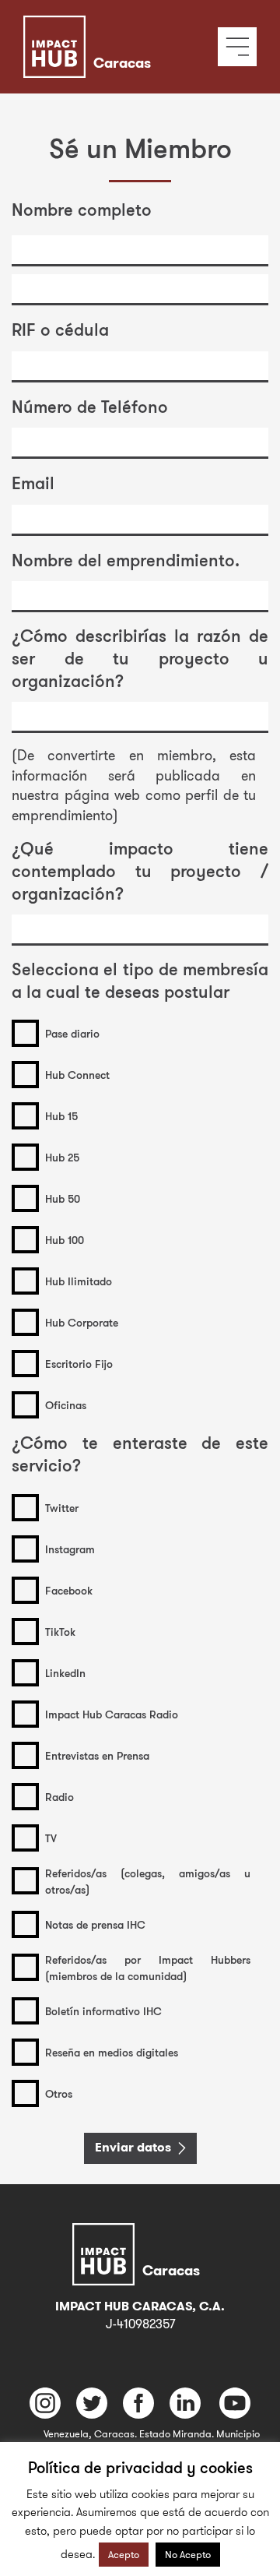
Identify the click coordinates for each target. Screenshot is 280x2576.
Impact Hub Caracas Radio (112, 1714)
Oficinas (66, 1405)
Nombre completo (82, 209)
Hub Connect (77, 1075)
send (109, 2147)
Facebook (69, 1590)
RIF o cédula (60, 329)
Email (33, 483)
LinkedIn (65, 1673)
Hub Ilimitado (79, 1281)
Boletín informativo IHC (103, 2011)
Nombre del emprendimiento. (126, 560)
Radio (59, 1797)
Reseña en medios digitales (112, 2052)
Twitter (62, 1508)
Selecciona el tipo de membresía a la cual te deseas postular (140, 980)
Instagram (70, 1549)
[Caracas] (111, 27)
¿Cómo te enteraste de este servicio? (140, 1454)
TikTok (60, 1632)
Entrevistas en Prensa (97, 1755)
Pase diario (72, 1033)
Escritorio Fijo (79, 1364)
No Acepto (188, 2554)
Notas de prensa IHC (95, 1924)
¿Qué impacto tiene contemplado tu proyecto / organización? (140, 870)
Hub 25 (62, 1157)
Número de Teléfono (90, 406)
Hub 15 (61, 1116)
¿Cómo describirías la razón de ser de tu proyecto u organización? (140, 657)
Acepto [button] (124, 2554)
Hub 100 (65, 1240)
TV (51, 1838)
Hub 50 (63, 1198)
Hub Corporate (82, 1322)
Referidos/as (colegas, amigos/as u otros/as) (148, 1881)
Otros (59, 2093)
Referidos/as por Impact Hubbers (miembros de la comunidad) (148, 1968)
